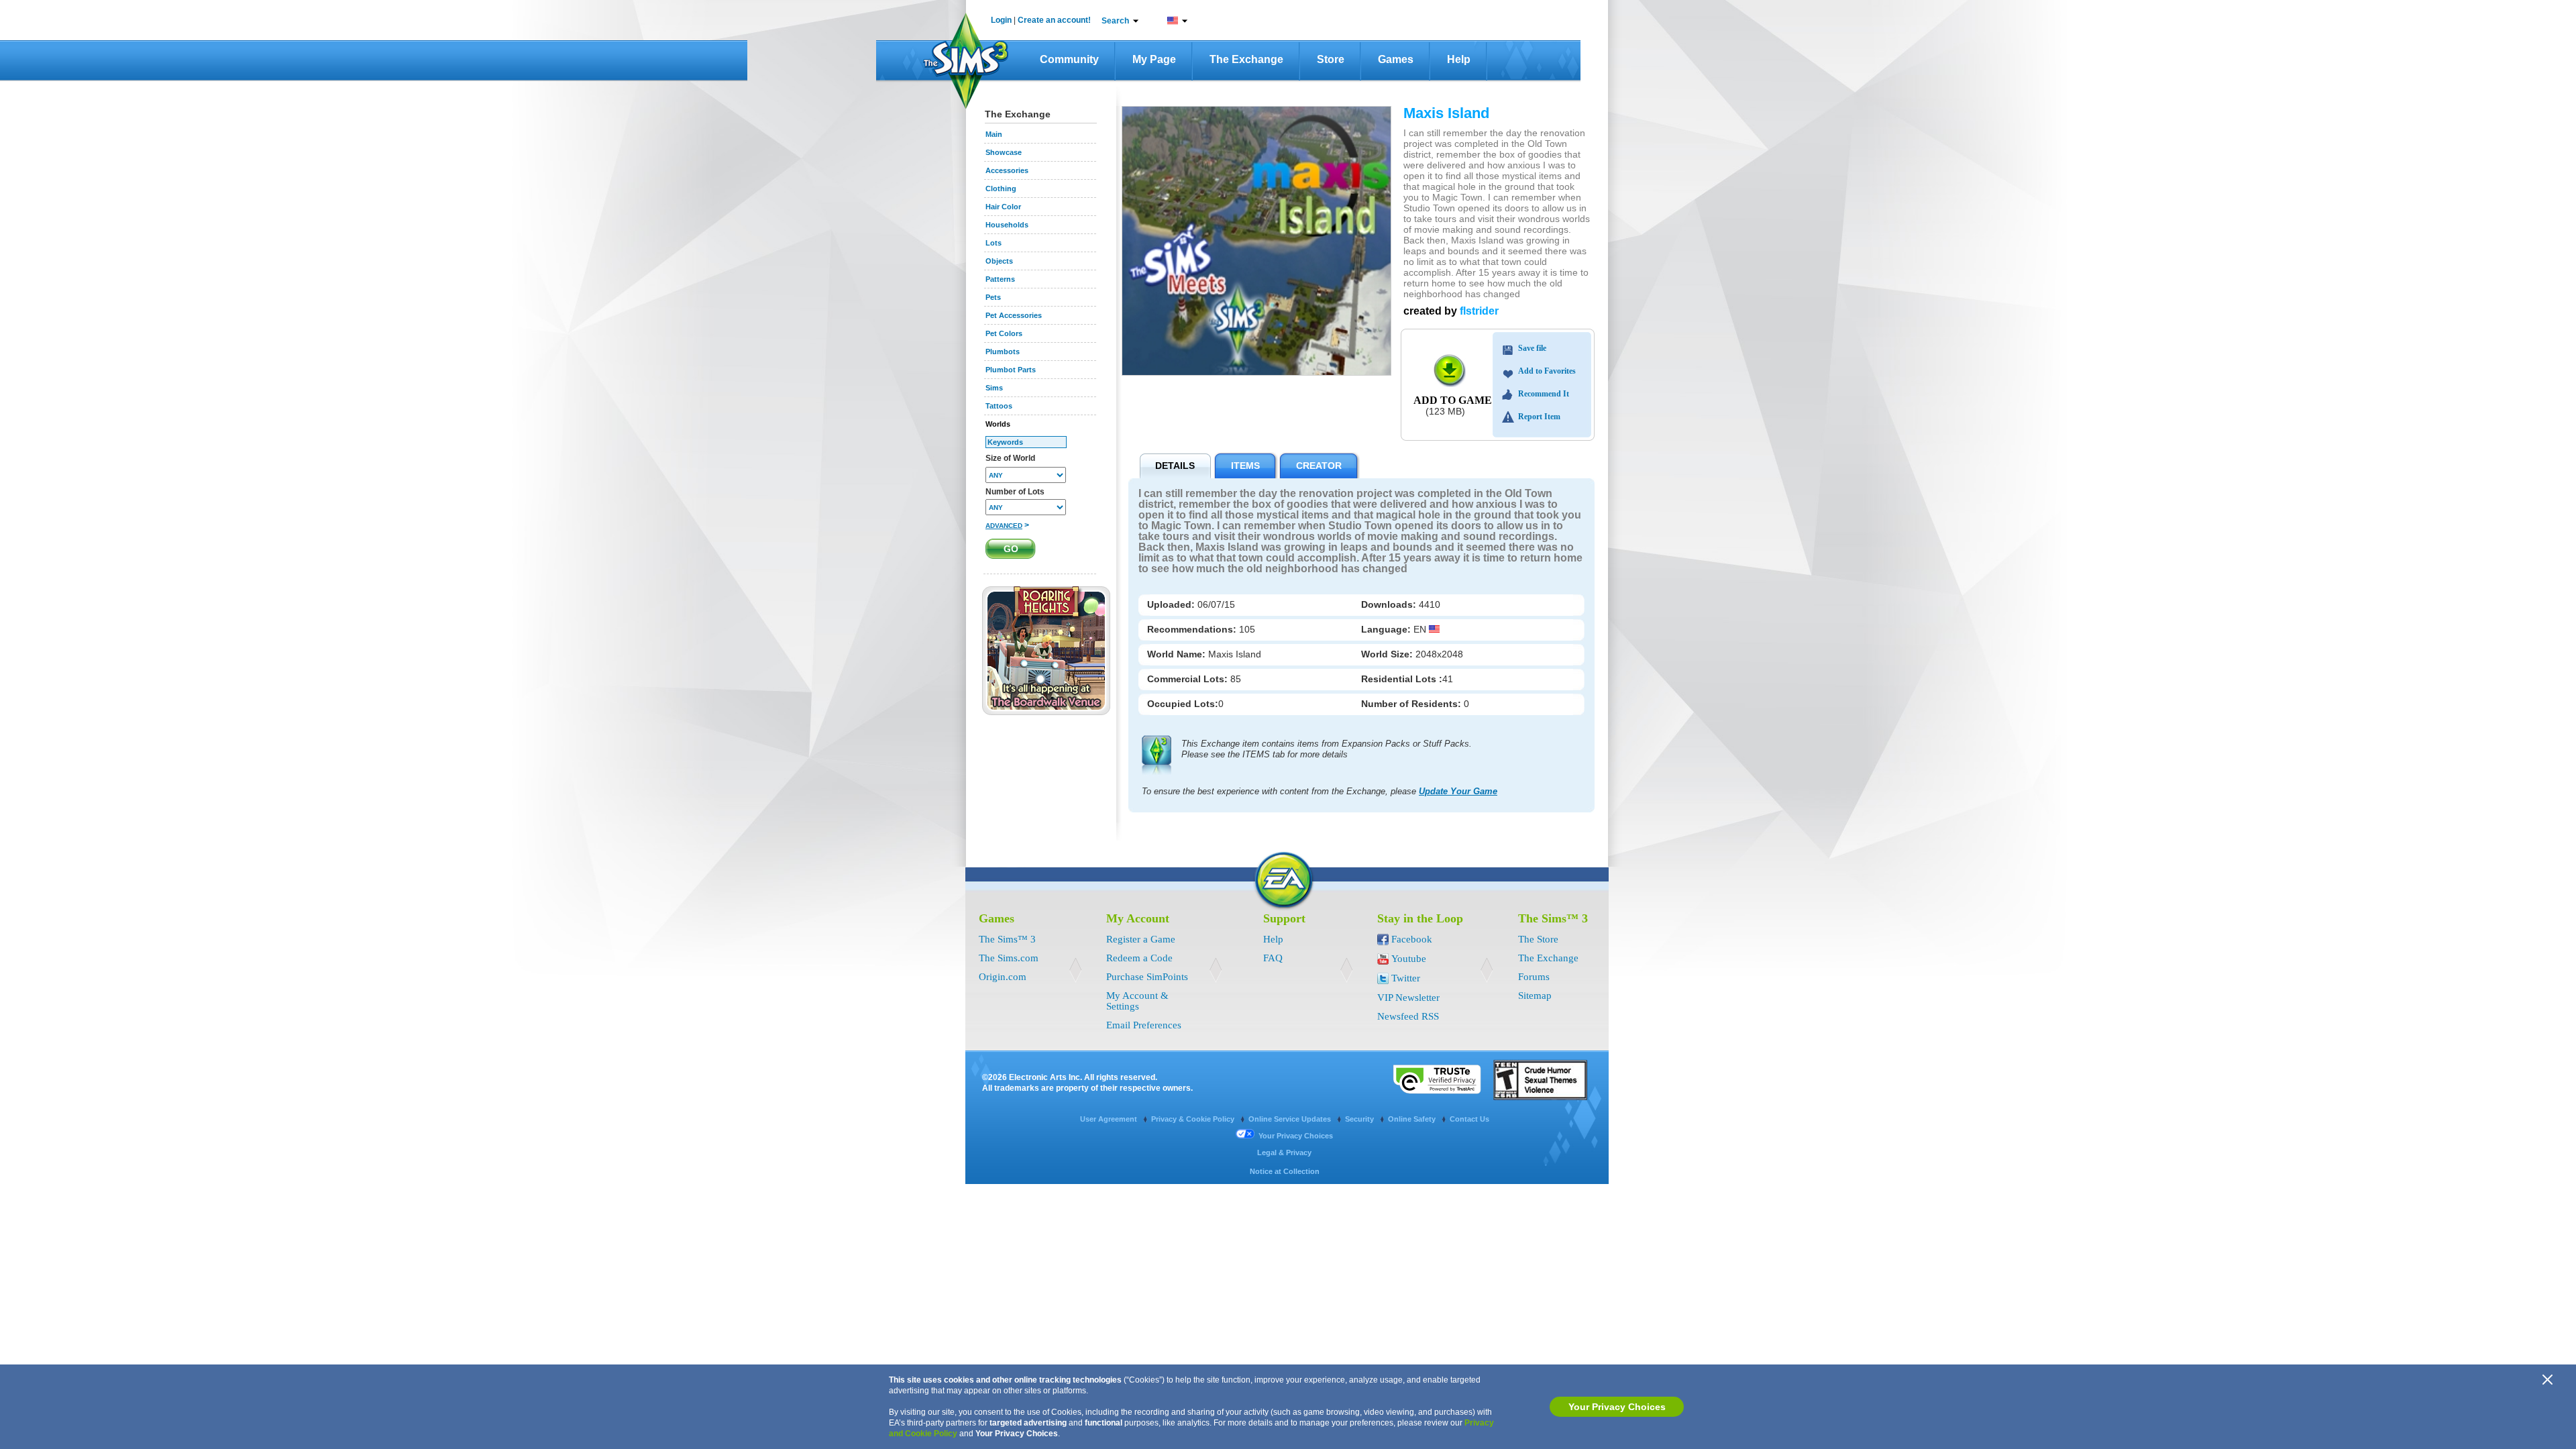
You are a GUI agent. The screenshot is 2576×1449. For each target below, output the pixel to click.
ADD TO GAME (1453, 400)
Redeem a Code (1139, 958)
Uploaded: (1172, 604)
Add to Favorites (1547, 371)
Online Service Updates (1291, 1119)
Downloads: (1390, 604)
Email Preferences (1144, 1025)
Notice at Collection (1285, 1171)
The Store (1538, 939)
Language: (1387, 629)
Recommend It (1544, 394)
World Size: (1388, 654)
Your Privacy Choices (1617, 1407)
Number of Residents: (1412, 704)
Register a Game (1141, 939)
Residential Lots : (1402, 679)
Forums (1534, 977)
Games (1396, 59)
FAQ (1273, 958)
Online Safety (1413, 1119)
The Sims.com (1009, 958)
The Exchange (1246, 59)
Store (1331, 59)
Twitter (1406, 978)
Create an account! (1054, 20)
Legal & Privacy (1284, 1152)
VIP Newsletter (1408, 998)
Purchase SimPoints (1147, 977)
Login (1001, 20)
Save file (1532, 348)
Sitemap (1535, 996)
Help (1459, 59)
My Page (1154, 59)
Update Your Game (1458, 791)
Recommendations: (1193, 629)
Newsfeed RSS (1408, 1016)
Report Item (1539, 417)
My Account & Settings (1137, 1001)
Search (1115, 21)
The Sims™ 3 (1007, 939)
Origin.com (1003, 977)
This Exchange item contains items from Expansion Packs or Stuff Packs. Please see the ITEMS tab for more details (1327, 749)
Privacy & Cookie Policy (1194, 1119)
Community (1069, 59)
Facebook (1412, 939)
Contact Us (1469, 1119)
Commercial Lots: (1189, 679)
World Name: (1178, 654)
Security (1360, 1119)
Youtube (1409, 959)
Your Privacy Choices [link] (1296, 1136)
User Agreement (1110, 1119)
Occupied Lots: (1183, 704)
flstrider (1479, 311)
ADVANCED (1004, 526)
